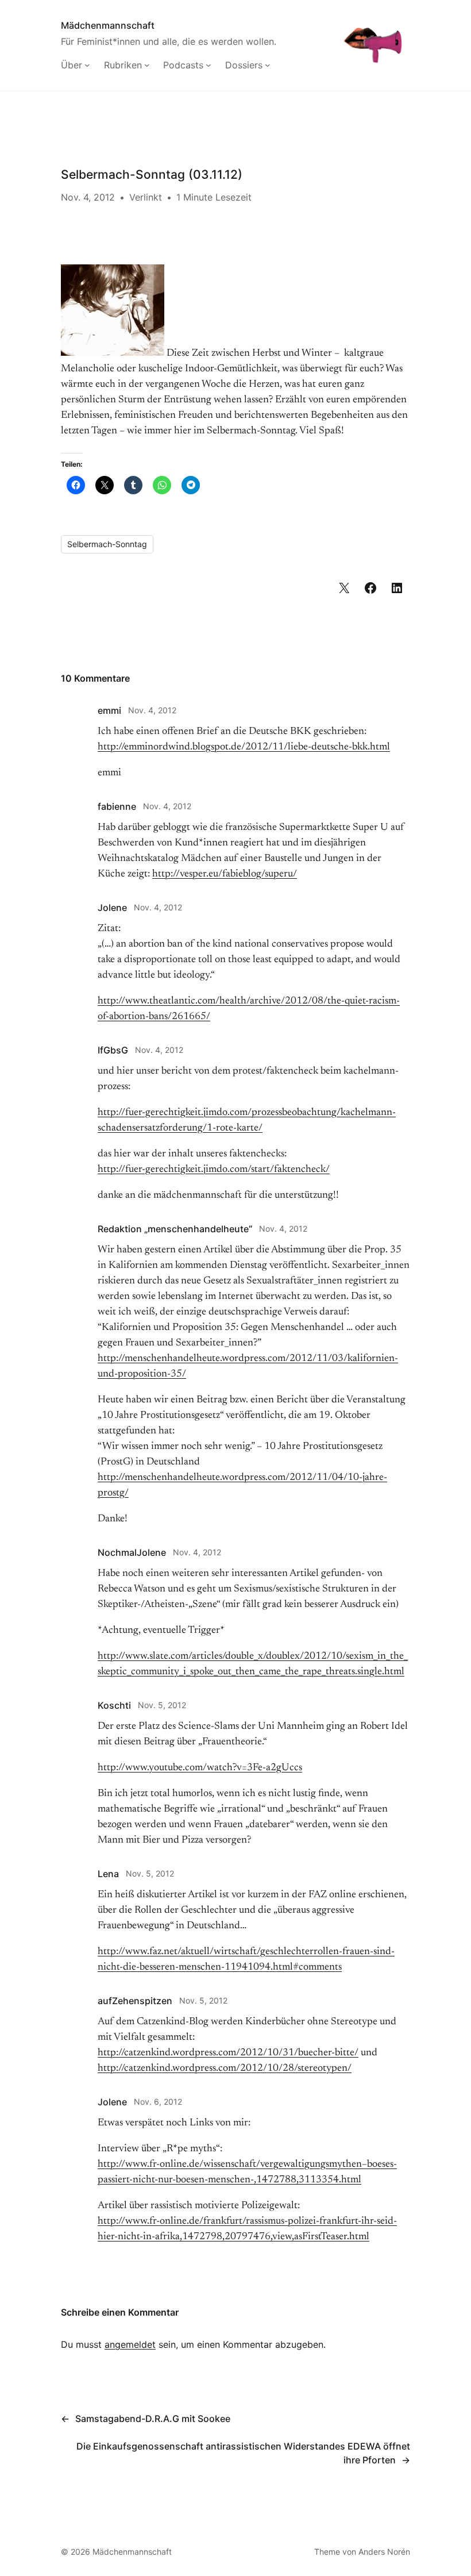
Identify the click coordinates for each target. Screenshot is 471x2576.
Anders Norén (384, 2552)
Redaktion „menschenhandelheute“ (175, 1229)
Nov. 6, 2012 (158, 2102)
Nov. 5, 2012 (162, 1705)
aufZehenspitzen (135, 2001)
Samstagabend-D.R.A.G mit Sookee (153, 2419)
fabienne (117, 806)
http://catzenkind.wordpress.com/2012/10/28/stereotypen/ (225, 2069)
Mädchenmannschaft (108, 25)
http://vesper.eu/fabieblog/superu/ (225, 874)
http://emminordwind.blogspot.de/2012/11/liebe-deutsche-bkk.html (244, 747)
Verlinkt (146, 197)
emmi (109, 710)
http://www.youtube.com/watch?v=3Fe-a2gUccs (200, 1768)
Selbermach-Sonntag (107, 544)
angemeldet (130, 2344)
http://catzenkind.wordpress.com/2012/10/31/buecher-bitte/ (228, 2053)
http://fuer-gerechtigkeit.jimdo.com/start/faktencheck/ (214, 1170)
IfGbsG (113, 1050)
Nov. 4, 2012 (152, 710)
